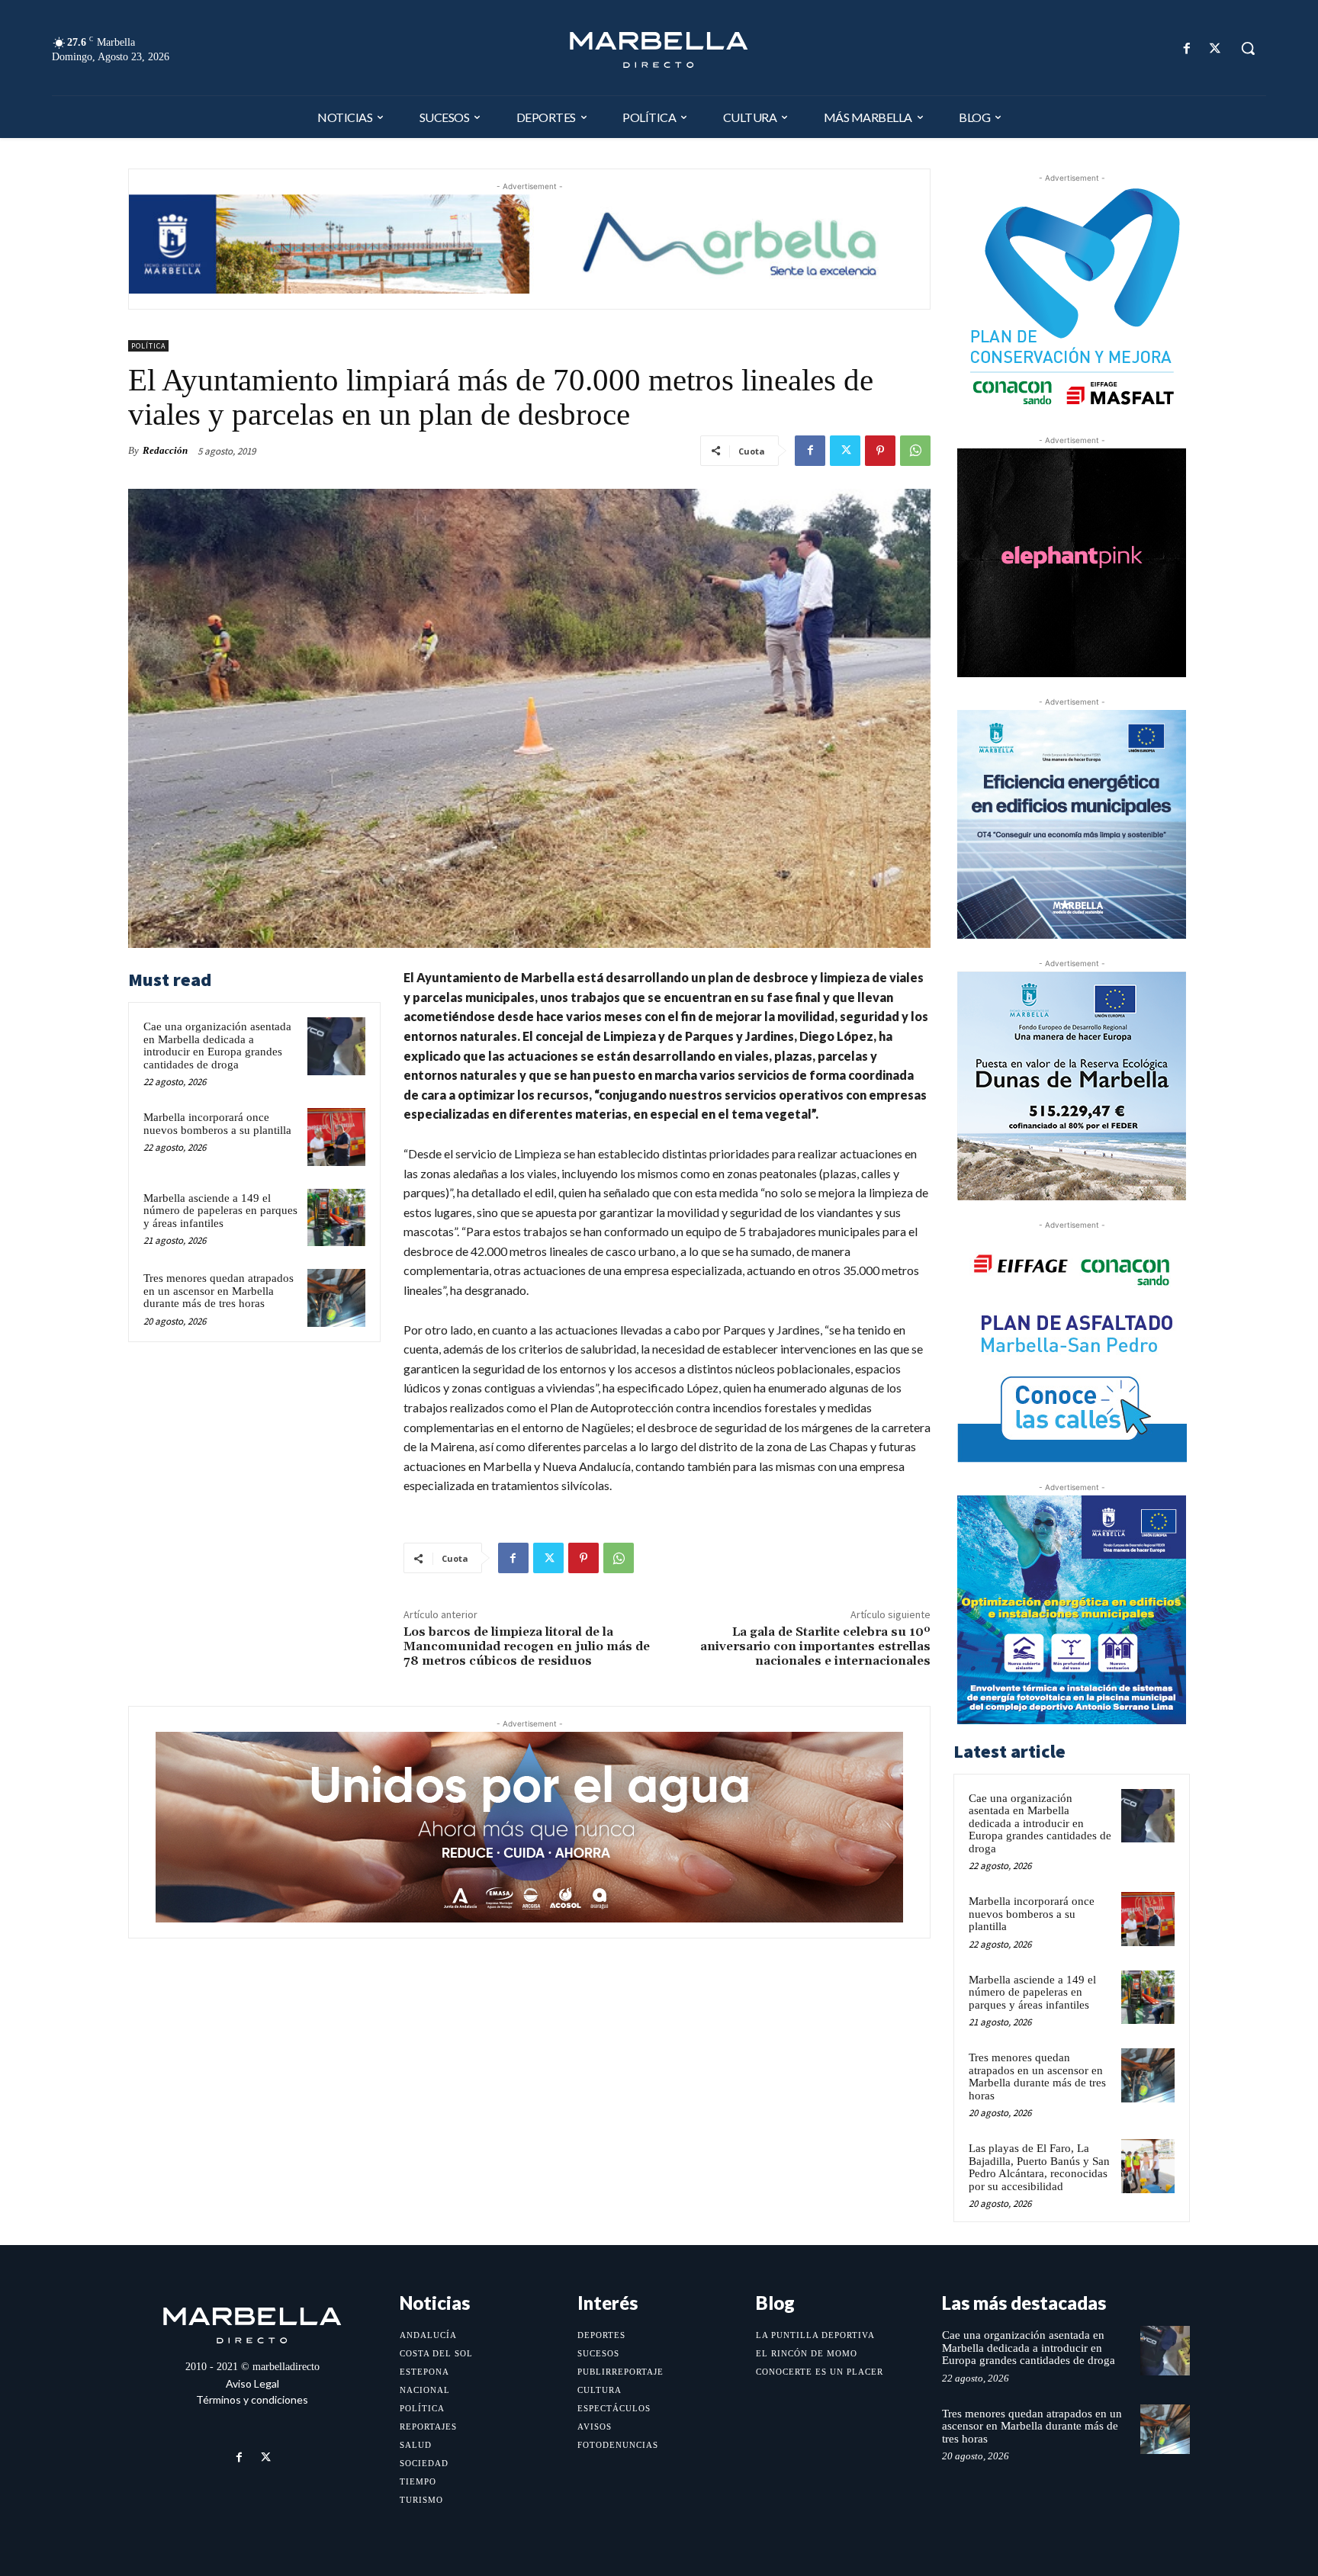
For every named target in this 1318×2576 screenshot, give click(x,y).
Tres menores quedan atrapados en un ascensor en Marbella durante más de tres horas (219, 1291)
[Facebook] (1187, 48)
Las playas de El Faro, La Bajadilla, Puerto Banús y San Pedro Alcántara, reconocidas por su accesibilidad (1039, 2167)
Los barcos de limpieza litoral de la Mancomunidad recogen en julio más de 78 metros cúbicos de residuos (527, 1646)
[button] (1248, 48)
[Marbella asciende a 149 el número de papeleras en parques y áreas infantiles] (336, 1218)
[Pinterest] (880, 451)
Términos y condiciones (252, 2399)
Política (148, 346)
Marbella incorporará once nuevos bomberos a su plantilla (217, 1124)
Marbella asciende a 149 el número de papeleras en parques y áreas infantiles (220, 1211)
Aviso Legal (252, 2383)
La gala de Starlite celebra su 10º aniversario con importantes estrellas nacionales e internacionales (815, 1646)
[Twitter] (1215, 48)
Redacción (165, 450)
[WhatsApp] (915, 451)
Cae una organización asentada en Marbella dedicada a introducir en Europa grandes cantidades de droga (217, 1045)
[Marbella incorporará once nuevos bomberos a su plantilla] (336, 1137)
